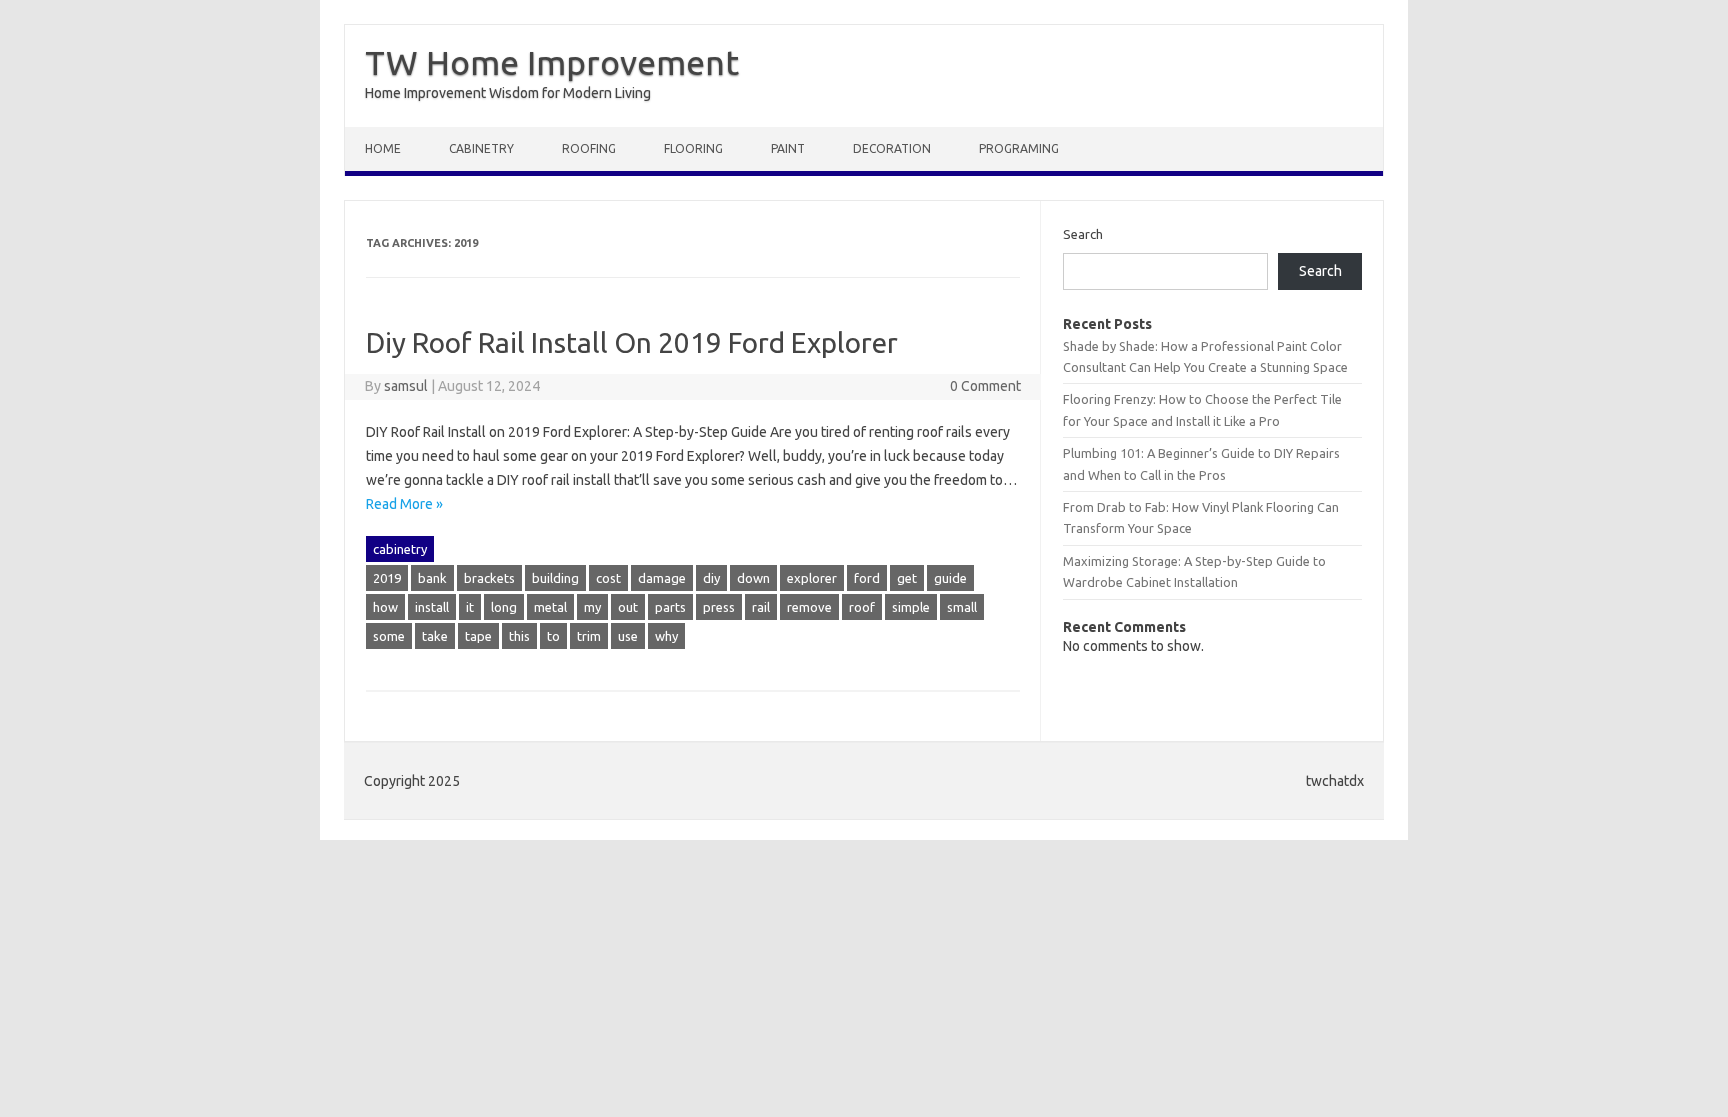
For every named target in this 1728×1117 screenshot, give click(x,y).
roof (862, 607)
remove (809, 607)
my (592, 607)
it (470, 607)
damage (662, 578)
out (628, 607)
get (907, 578)
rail (761, 607)
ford (867, 578)
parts (670, 607)
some (389, 636)
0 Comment (985, 386)
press (719, 607)
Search (1083, 234)
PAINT (788, 148)
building (555, 578)
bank (432, 578)
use (628, 636)
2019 (387, 578)
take (435, 636)
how (385, 607)
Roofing (589, 148)
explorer (812, 578)
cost (608, 578)
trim (589, 636)
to (553, 636)
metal (550, 607)
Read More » (404, 504)
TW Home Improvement (552, 62)
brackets (489, 578)
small (962, 607)
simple (911, 607)
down (753, 578)
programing (1019, 148)
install (432, 607)
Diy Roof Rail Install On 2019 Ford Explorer (632, 342)
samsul (406, 386)
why (666, 636)
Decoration (892, 148)
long (504, 607)
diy (711, 578)
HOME (383, 148)
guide (950, 578)
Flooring (693, 148)
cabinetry (481, 148)
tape (478, 636)
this (519, 636)
